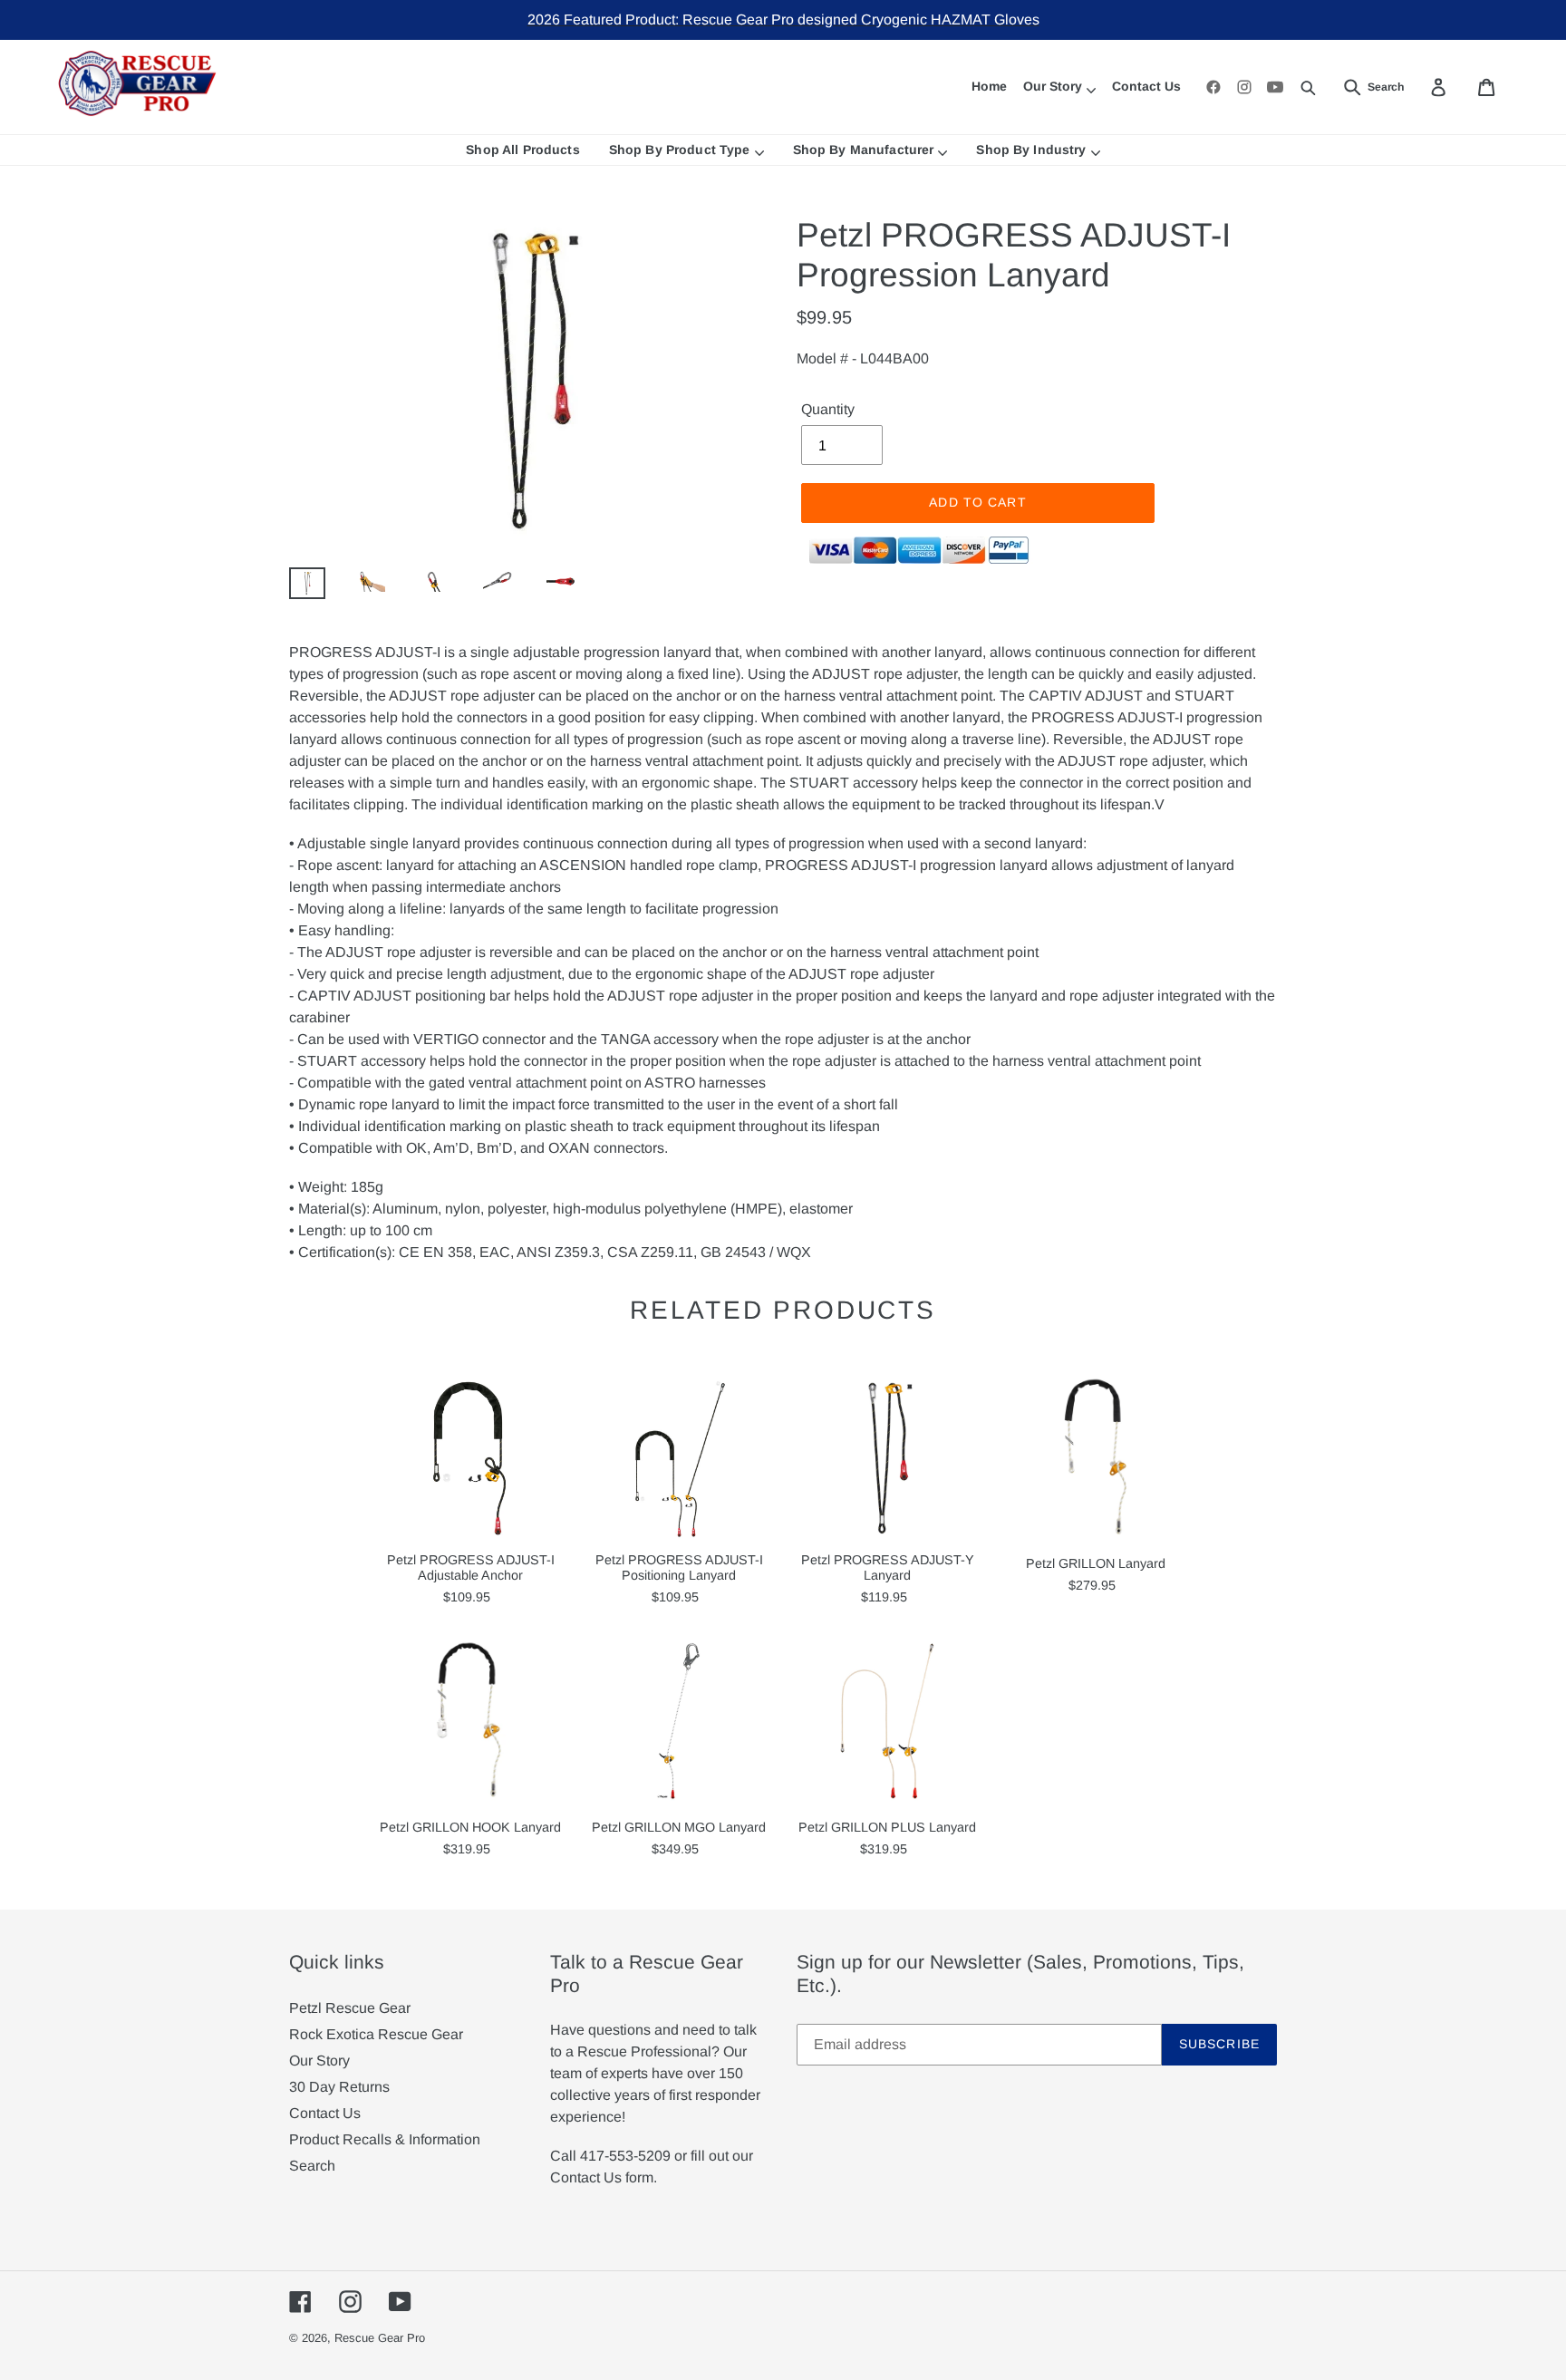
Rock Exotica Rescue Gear (376, 2034)
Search (312, 2166)
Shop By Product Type (680, 150)
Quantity (828, 409)
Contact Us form (602, 2177)
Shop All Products (522, 150)
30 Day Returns (339, 2087)
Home (989, 86)
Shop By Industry (1031, 150)
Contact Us (1146, 86)
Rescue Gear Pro (380, 2338)
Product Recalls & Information (385, 2139)
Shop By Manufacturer (864, 150)
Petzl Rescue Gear (350, 2008)
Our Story (1053, 86)
